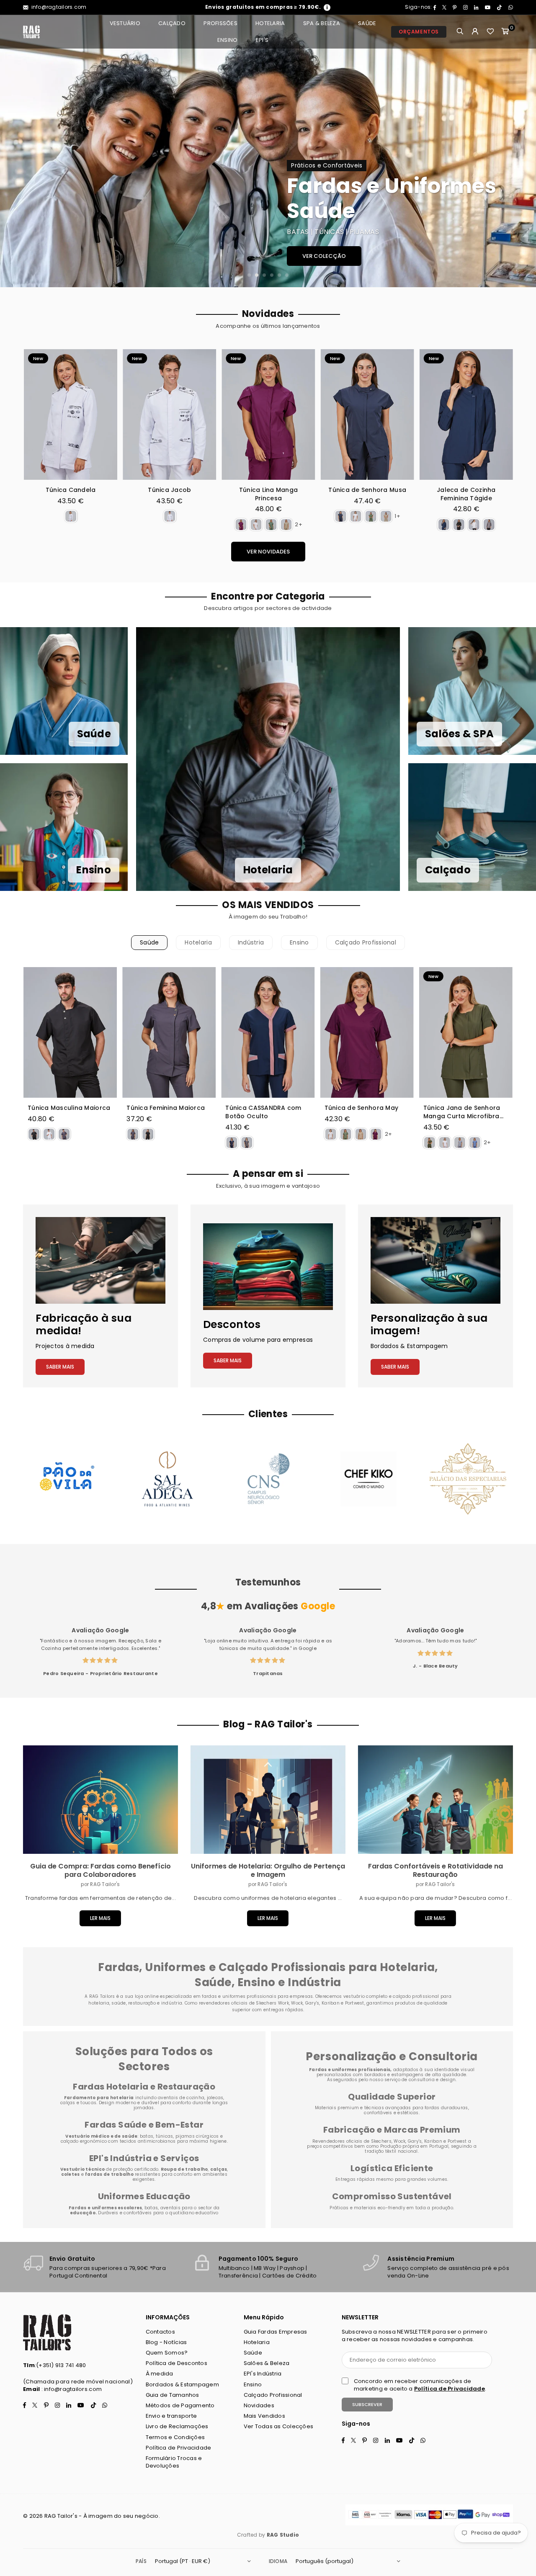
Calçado (172, 23)
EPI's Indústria (263, 2374)
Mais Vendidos (264, 2416)
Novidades (259, 2405)
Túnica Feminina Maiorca (166, 1108)
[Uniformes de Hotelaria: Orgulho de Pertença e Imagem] (268, 1800)
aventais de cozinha (181, 2098)
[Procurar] (460, 32)
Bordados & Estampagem (182, 2384)
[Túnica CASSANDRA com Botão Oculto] (268, 1032)
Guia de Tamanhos (173, 2395)
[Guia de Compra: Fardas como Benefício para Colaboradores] (100, 1800)
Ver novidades (268, 552)
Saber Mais (60, 1367)
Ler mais (100, 1918)
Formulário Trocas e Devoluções (174, 2462)
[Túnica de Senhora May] (367, 1032)
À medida (160, 2374)
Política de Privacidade (179, 2448)
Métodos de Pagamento (180, 2405)
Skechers (381, 2141)
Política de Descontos (177, 2363)
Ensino (228, 40)
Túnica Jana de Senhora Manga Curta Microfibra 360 (462, 1112)
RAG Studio (283, 2535)
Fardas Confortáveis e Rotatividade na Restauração (435, 1870)
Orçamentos (419, 32)
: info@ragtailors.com (71, 2389)
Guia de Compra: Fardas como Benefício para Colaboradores (100, 1870)
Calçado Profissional (366, 942)
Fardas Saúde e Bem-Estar (144, 2125)
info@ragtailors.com (58, 7)
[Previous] (16, 151)
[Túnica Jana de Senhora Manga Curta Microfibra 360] (466, 1032)
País (141, 2561)
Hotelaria (270, 23)
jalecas (215, 2098)
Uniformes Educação (144, 2196)
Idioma (278, 2561)
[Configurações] (475, 32)
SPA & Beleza (322, 23)
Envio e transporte (171, 2416)
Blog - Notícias (166, 2342)
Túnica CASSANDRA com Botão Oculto (263, 1112)
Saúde (367, 23)
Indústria (251, 942)
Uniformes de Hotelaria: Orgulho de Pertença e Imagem (268, 1870)
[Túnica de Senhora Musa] (354, 414)
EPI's (262, 40)
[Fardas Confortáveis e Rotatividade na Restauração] (435, 1800)
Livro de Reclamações (177, 2426)
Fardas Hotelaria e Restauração (144, 2087)
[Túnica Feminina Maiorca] (169, 1032)
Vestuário (125, 23)
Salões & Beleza (267, 2363)
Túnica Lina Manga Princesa (255, 494)
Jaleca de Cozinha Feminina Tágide (452, 494)
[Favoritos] (490, 32)
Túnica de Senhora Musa (353, 490)
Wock (399, 2141)
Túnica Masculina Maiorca (69, 1108)
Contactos (160, 2332)
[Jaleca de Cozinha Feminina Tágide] (452, 414)
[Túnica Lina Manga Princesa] (254, 414)
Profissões (220, 23)
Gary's (415, 2141)
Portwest (458, 2141)
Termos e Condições (175, 2437)
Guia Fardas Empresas (276, 2332)
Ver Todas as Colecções (279, 2426)
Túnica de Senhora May (361, 1108)
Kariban (434, 2141)
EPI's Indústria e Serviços (144, 2158)
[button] (505, 32)
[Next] (520, 151)
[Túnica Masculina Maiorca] (70, 1032)
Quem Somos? (167, 2353)
